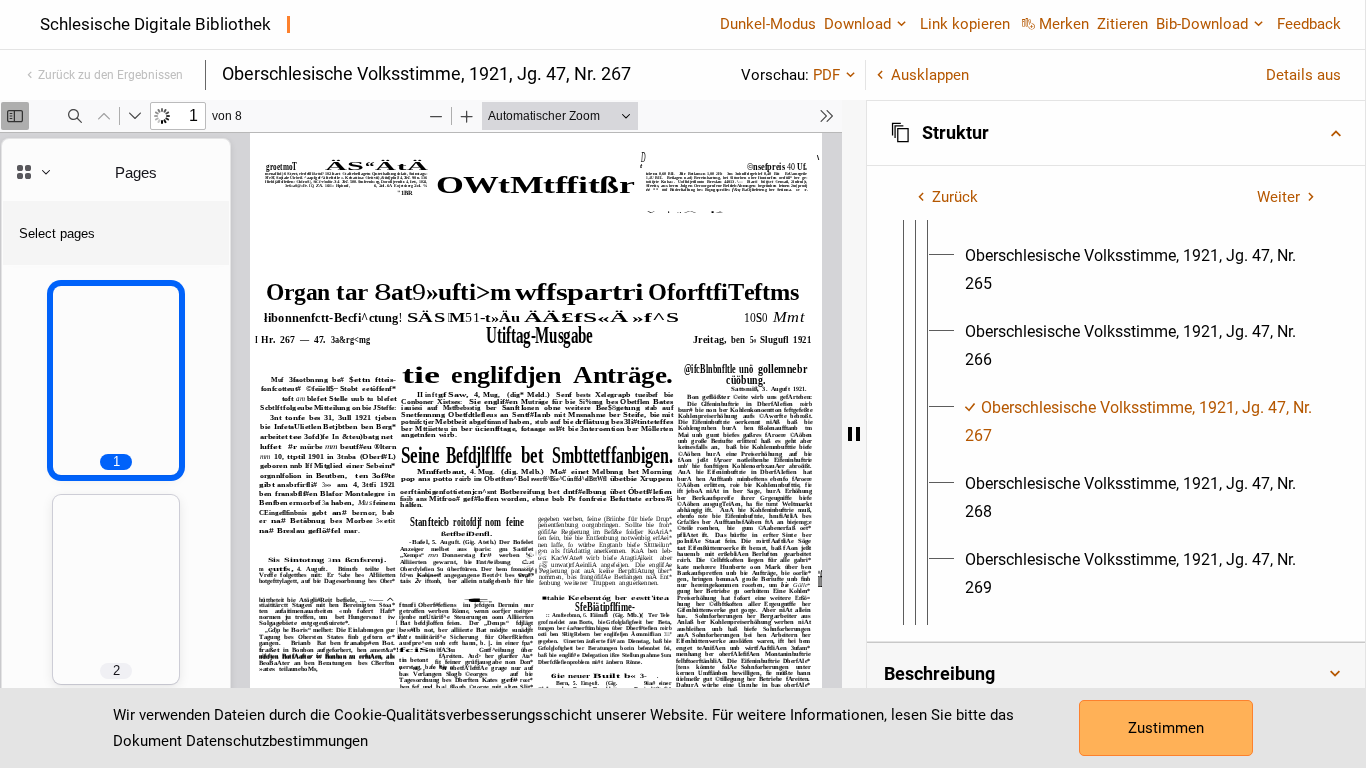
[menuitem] (1140, 270)
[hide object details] (854, 434)
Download (857, 24)
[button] (1116, 133)
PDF (826, 75)
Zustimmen (1166, 728)
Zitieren (1122, 24)
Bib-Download (1202, 24)
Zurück (955, 197)
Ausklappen (930, 75)
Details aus (1303, 75)
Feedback (1309, 24)
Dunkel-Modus (768, 24)
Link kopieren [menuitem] (965, 24)
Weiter (1278, 197)
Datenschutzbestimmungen (277, 741)
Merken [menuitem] (1064, 24)
